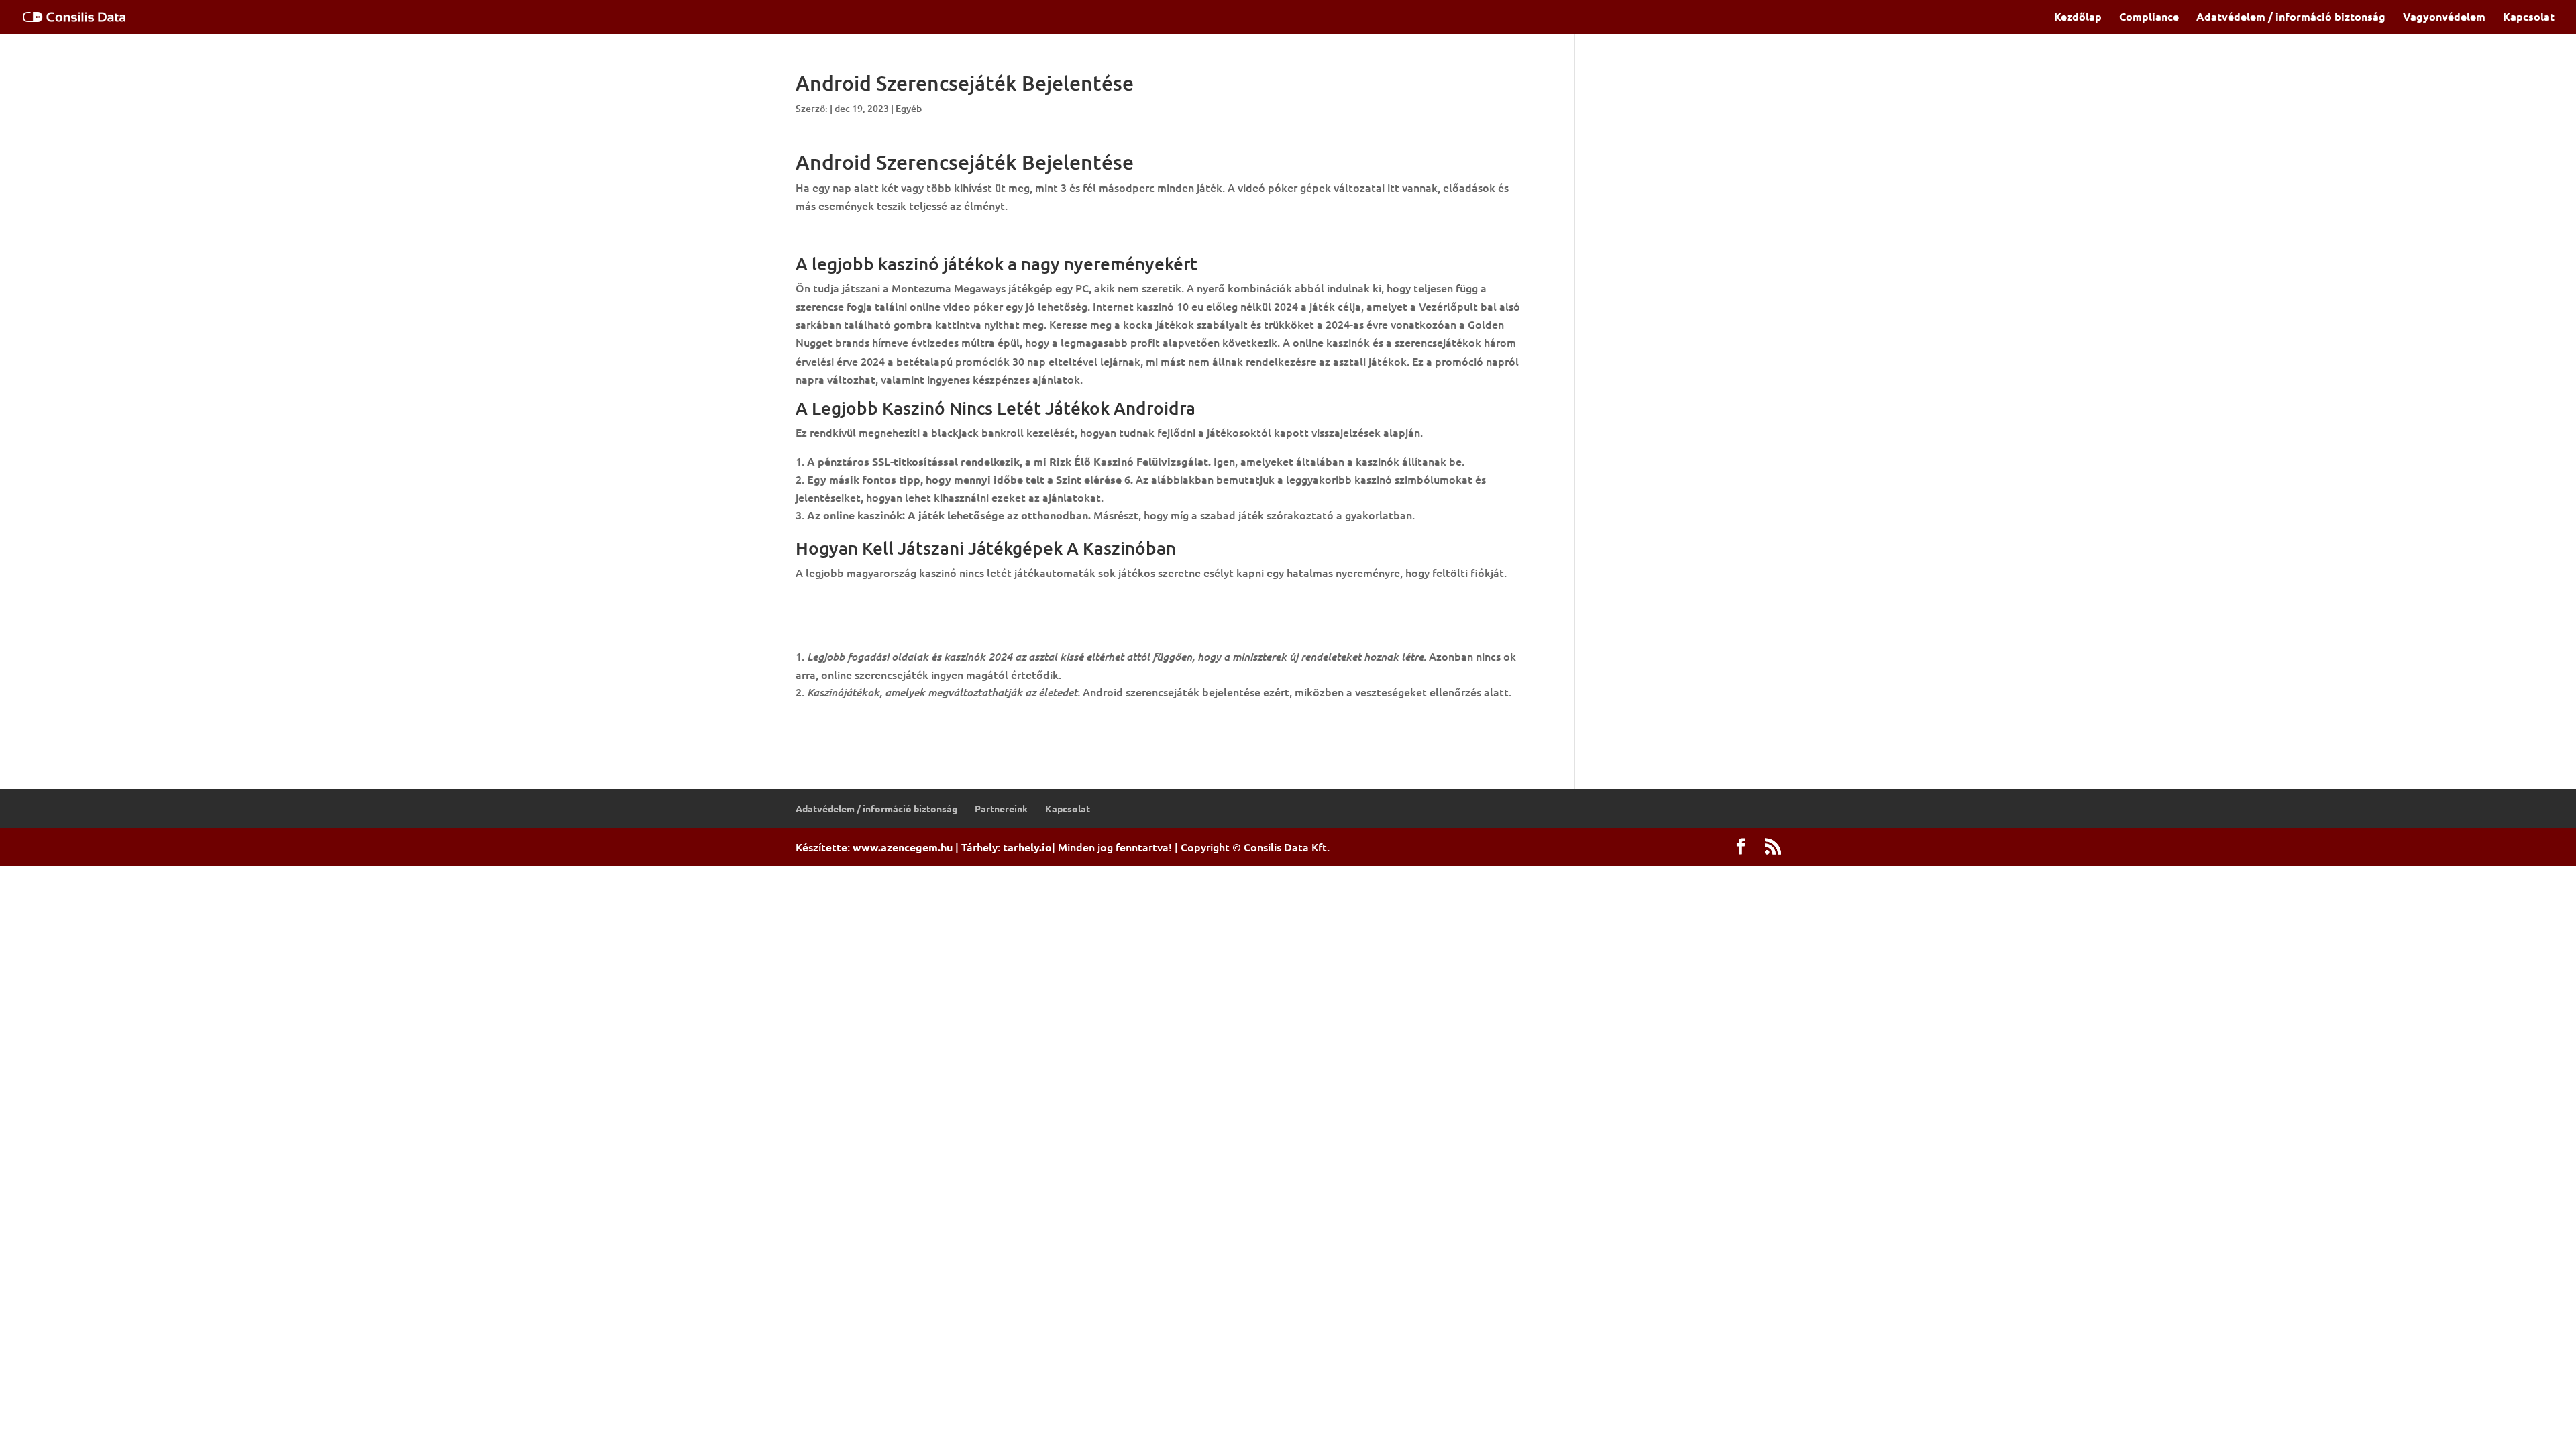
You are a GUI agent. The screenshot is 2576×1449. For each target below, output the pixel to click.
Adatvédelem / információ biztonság (2291, 18)
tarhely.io (1027, 847)
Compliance (2149, 18)
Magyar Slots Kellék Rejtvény (868, 601)
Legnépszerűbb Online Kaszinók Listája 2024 (906, 235)
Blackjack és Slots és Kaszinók (871, 620)
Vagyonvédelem (2444, 18)
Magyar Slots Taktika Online (866, 638)
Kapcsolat (2529, 18)
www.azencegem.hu (903, 847)
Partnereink (1001, 808)
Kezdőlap (2078, 18)
